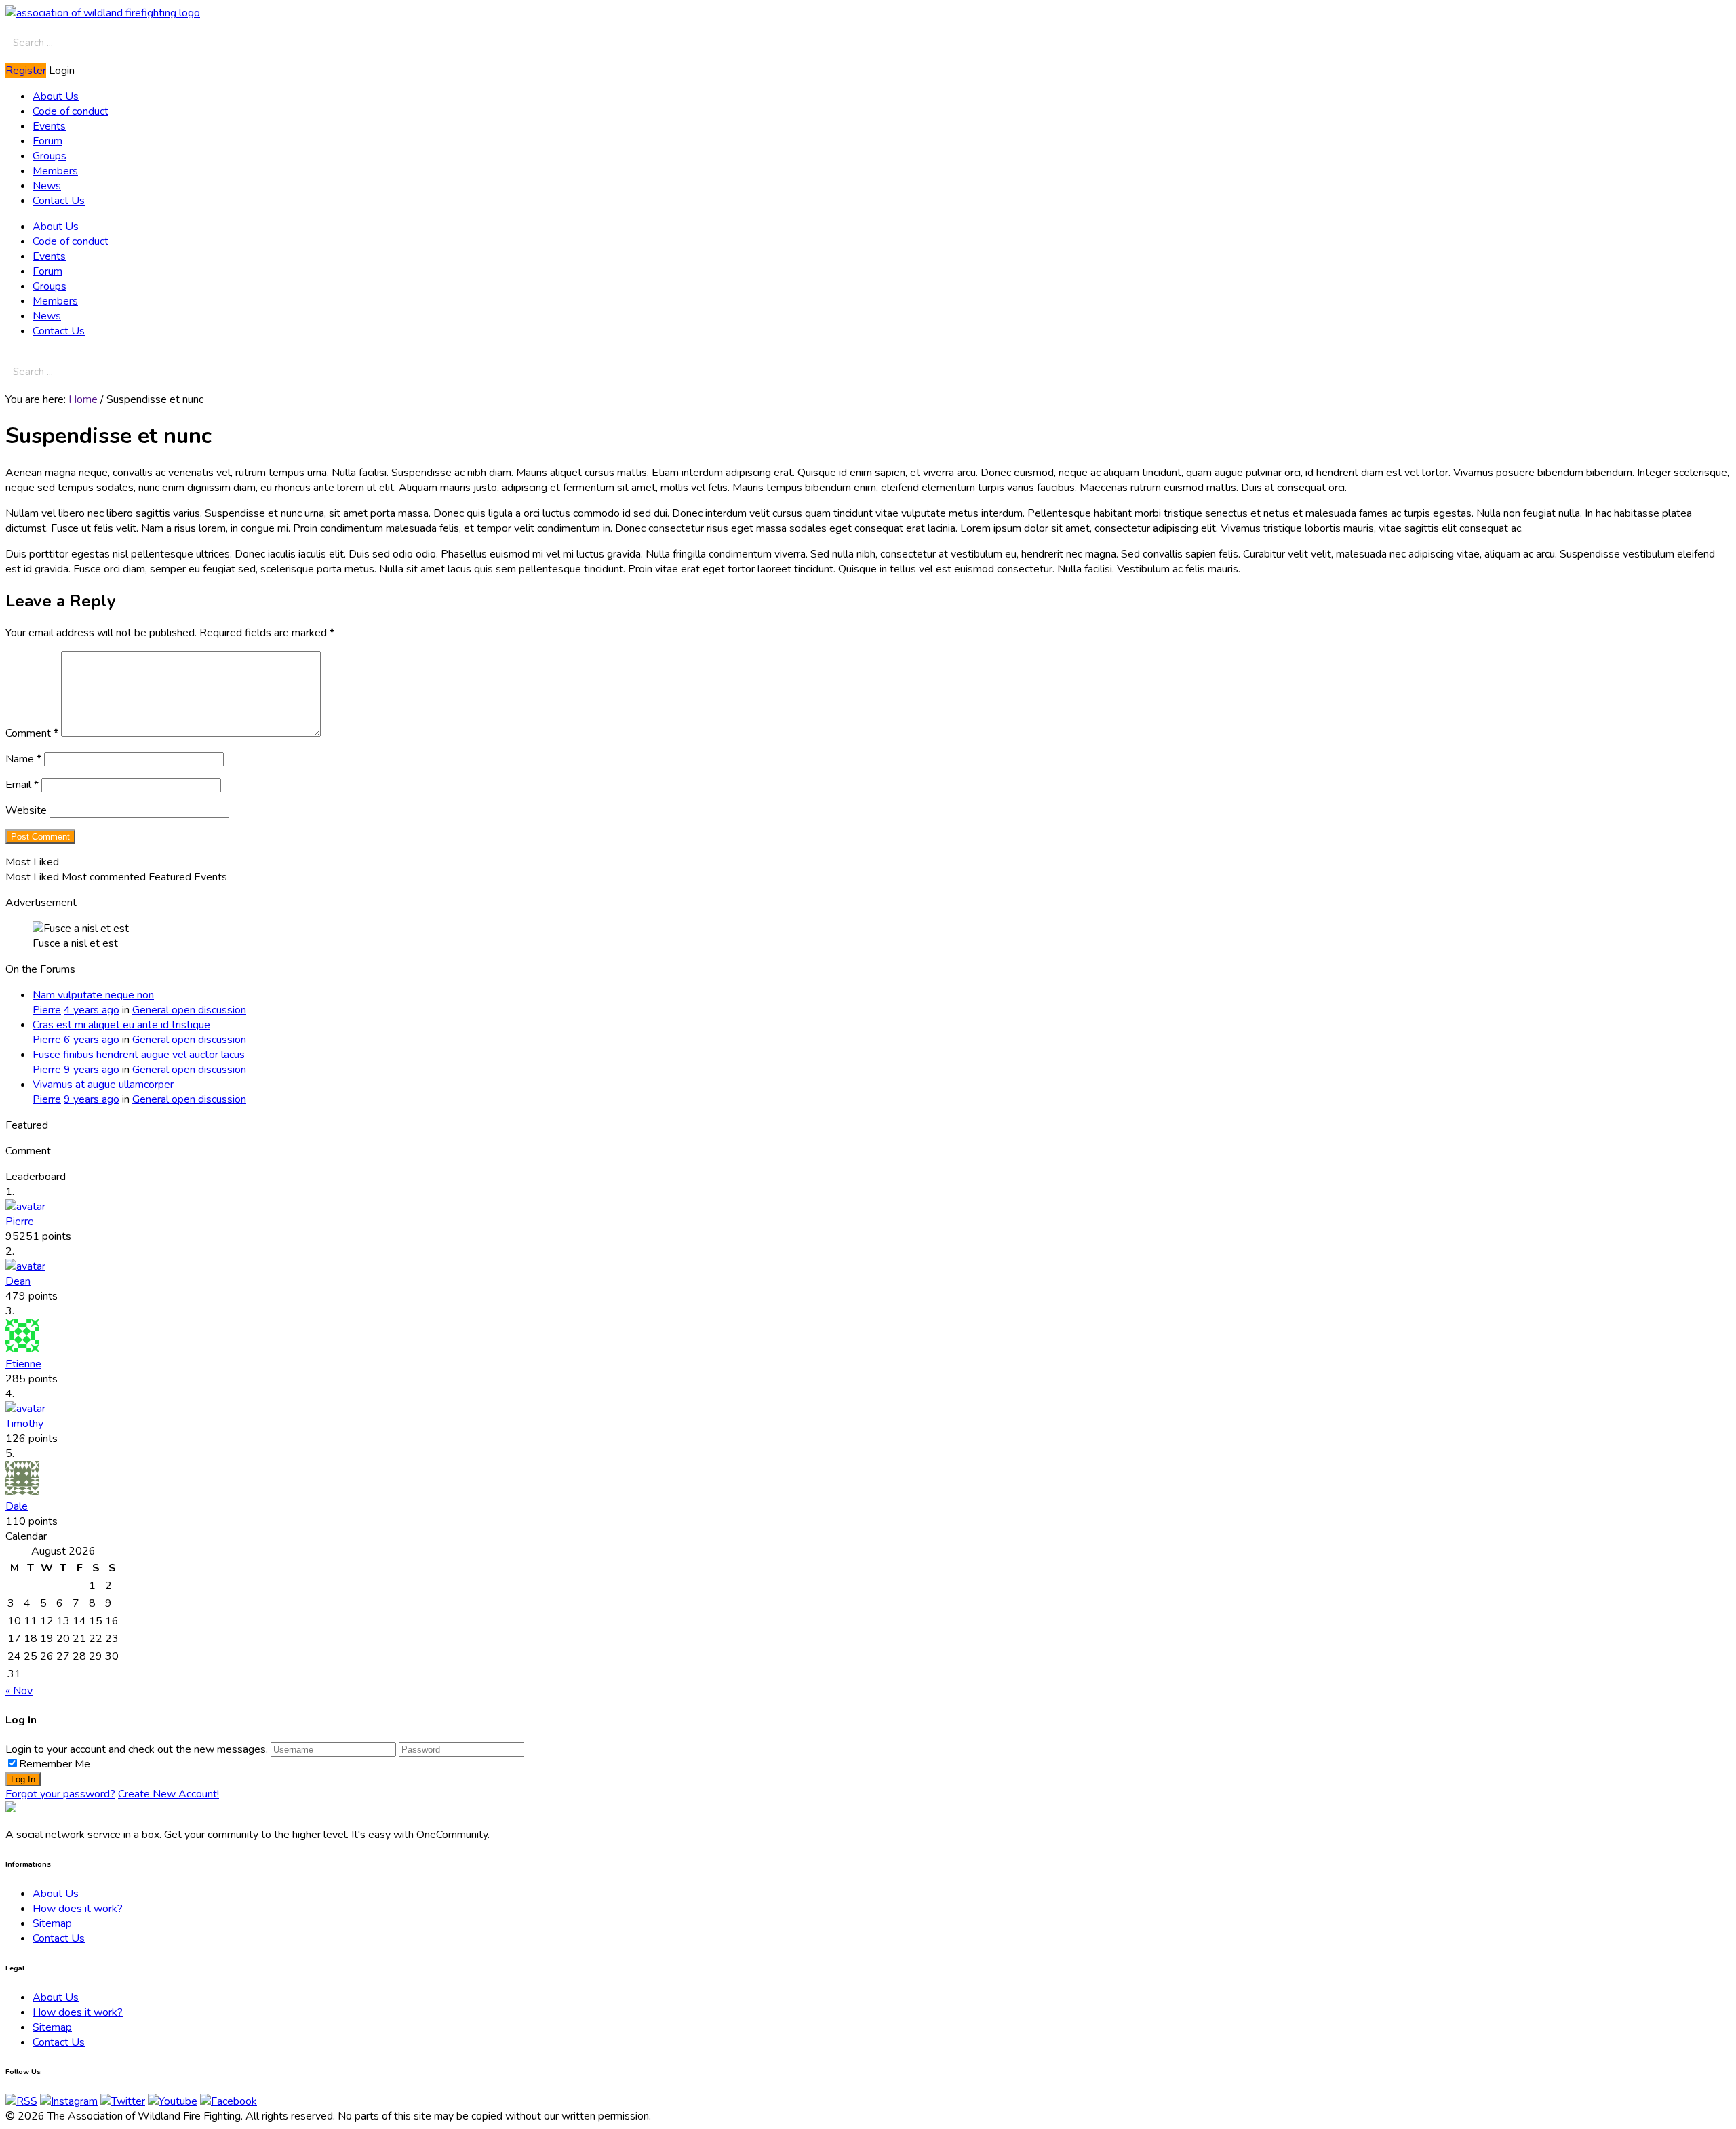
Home (83, 399)
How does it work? (78, 1909)
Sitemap (52, 1923)
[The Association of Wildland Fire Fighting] (11, 1809)
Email (22, 785)
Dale (17, 1506)
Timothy (24, 1424)
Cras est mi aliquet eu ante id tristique (121, 1025)
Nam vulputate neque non (93, 995)
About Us (56, 96)
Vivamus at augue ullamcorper (103, 1085)
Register (26, 71)
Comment (32, 733)
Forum (47, 141)
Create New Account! (169, 1794)
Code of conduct (71, 111)
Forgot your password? (60, 1794)
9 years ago (92, 1070)
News (47, 186)
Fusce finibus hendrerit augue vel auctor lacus (139, 1055)
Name (23, 759)
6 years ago (92, 1040)
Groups (50, 156)
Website (26, 810)
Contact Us (59, 201)
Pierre (20, 1222)
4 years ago (92, 1010)
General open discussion (189, 1010)
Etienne (23, 1364)
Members (55, 171)
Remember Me (55, 1764)
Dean (18, 1281)
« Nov (19, 1691)
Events (49, 126)
